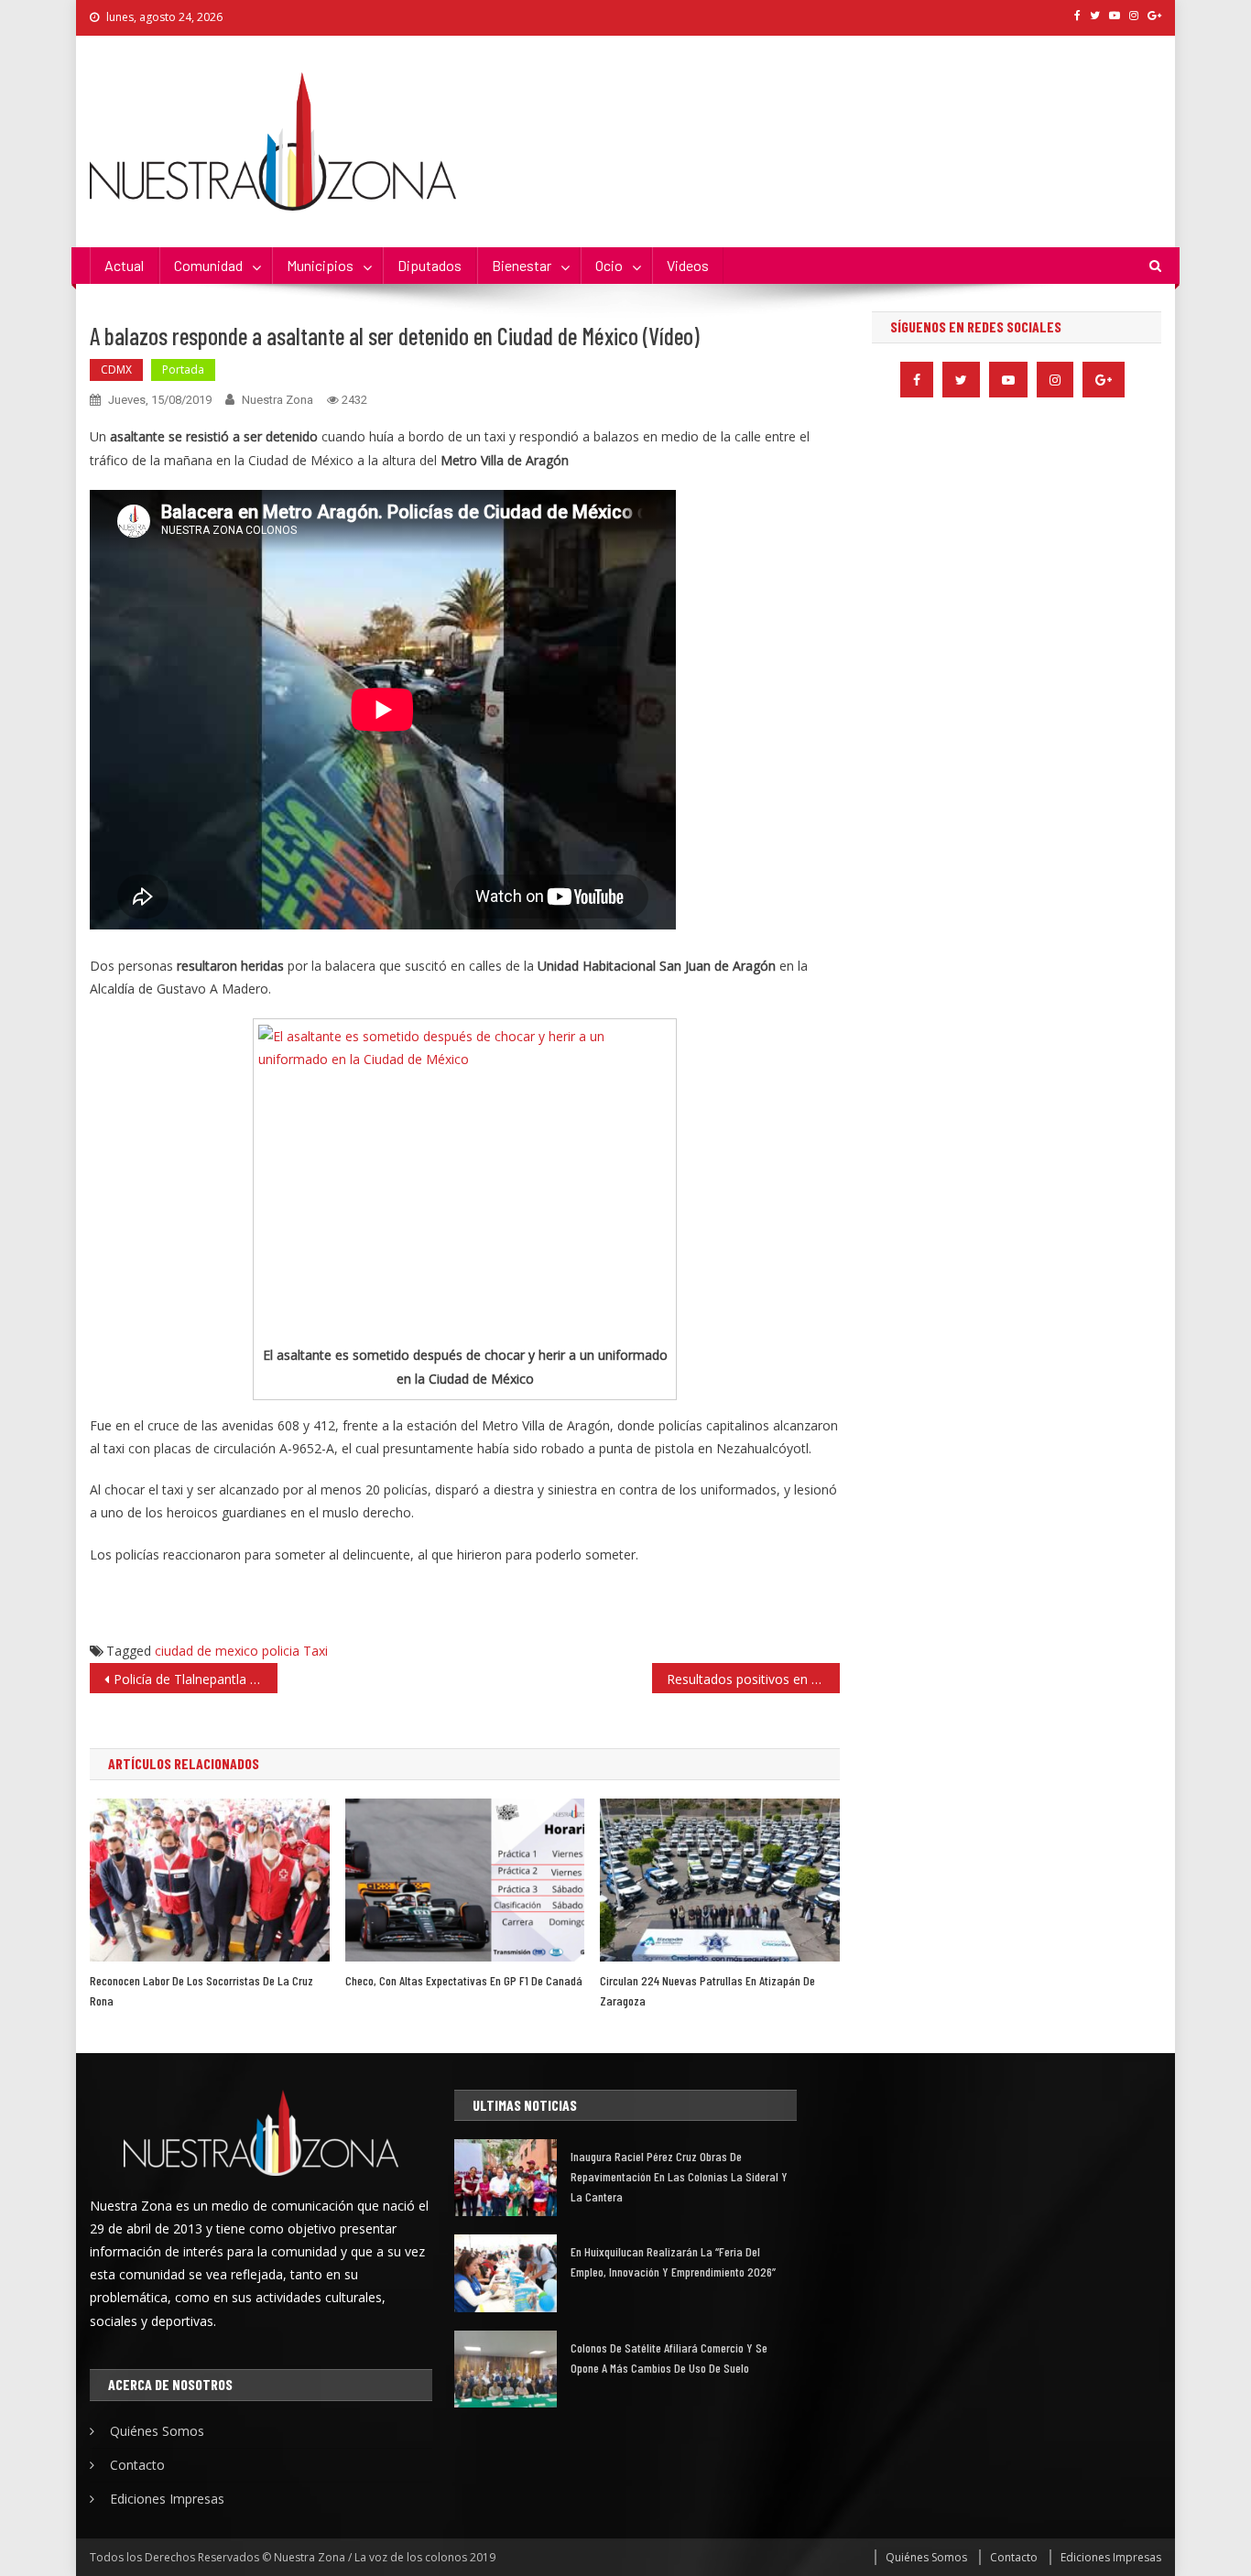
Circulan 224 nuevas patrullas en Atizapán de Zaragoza (707, 1990)
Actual (124, 265)
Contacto (137, 2465)
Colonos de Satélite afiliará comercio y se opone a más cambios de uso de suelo (669, 2358)
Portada (183, 370)
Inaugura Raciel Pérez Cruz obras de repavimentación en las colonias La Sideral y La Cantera (679, 2176)
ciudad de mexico (207, 1651)
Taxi (315, 1651)
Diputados (430, 265)
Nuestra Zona (277, 400)
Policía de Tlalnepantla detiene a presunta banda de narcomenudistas (196, 1679)
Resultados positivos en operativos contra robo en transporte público (753, 1679)
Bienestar (522, 265)
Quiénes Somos (157, 2431)
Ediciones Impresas (167, 2499)
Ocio (609, 265)
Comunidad (208, 265)
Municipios (320, 265)
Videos (688, 265)
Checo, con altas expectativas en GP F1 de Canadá (464, 1980)
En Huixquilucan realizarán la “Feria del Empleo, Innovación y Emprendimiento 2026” (673, 2261)
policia (281, 1651)
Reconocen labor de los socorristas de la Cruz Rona (201, 1990)
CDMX (116, 370)
